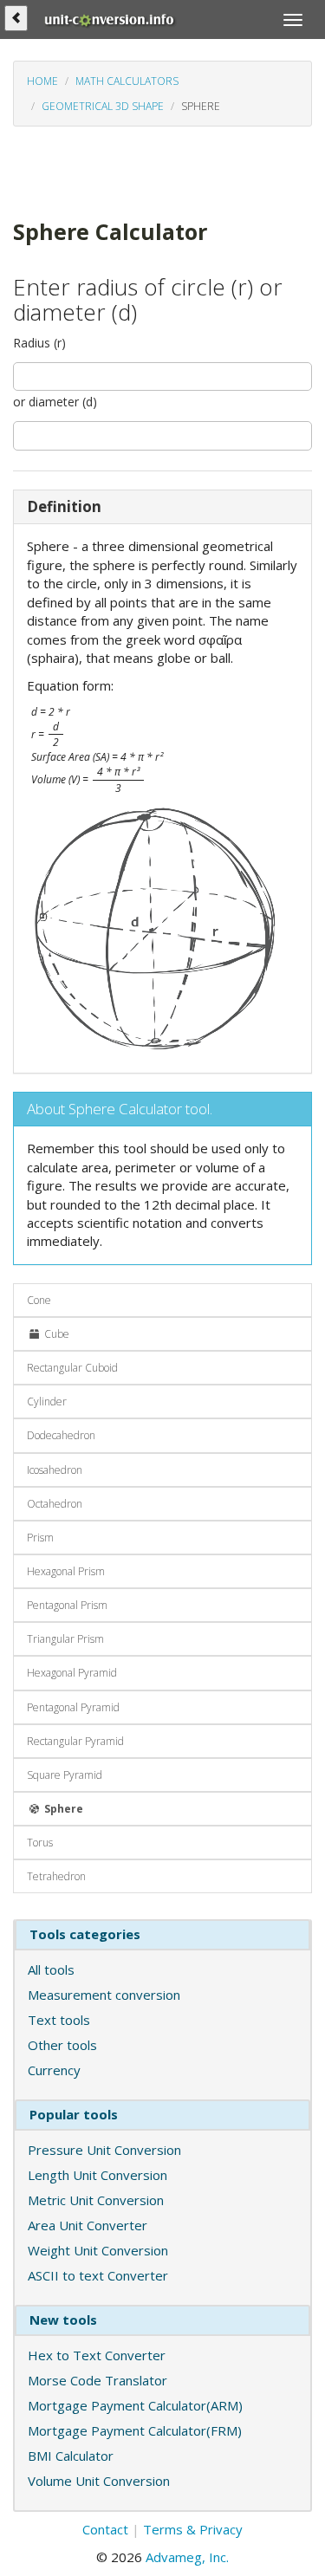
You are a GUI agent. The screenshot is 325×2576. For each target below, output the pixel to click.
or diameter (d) (55, 402)
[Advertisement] (114, 171)
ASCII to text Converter (98, 2275)
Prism (40, 1538)
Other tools (62, 2045)
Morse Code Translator (97, 2380)
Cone (39, 1300)
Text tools (59, 2020)
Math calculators (127, 81)
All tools (51, 1969)
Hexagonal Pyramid (72, 1673)
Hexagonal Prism (66, 1571)
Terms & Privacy (193, 2529)
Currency (54, 2070)
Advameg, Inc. (187, 2557)
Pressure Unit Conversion (104, 2150)
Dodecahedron (61, 1435)
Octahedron (55, 1504)
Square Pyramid (65, 1775)
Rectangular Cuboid (72, 1368)
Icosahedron (55, 1470)
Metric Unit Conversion (96, 2200)
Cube (55, 1334)
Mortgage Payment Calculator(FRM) (135, 2430)
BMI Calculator (71, 2456)
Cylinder (47, 1402)
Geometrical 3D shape (103, 106)
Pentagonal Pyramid (73, 1707)
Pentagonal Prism (67, 1605)
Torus (40, 1843)
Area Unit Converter (88, 2225)
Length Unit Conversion (97, 2175)
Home (42, 81)
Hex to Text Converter (97, 2355)
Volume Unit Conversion (99, 2481)
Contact (105, 2529)
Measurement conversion (104, 1995)
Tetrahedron (56, 1876)
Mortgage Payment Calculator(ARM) (135, 2405)
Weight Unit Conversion (98, 2250)
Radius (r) (39, 343)
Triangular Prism (65, 1639)
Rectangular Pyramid (75, 1741)
